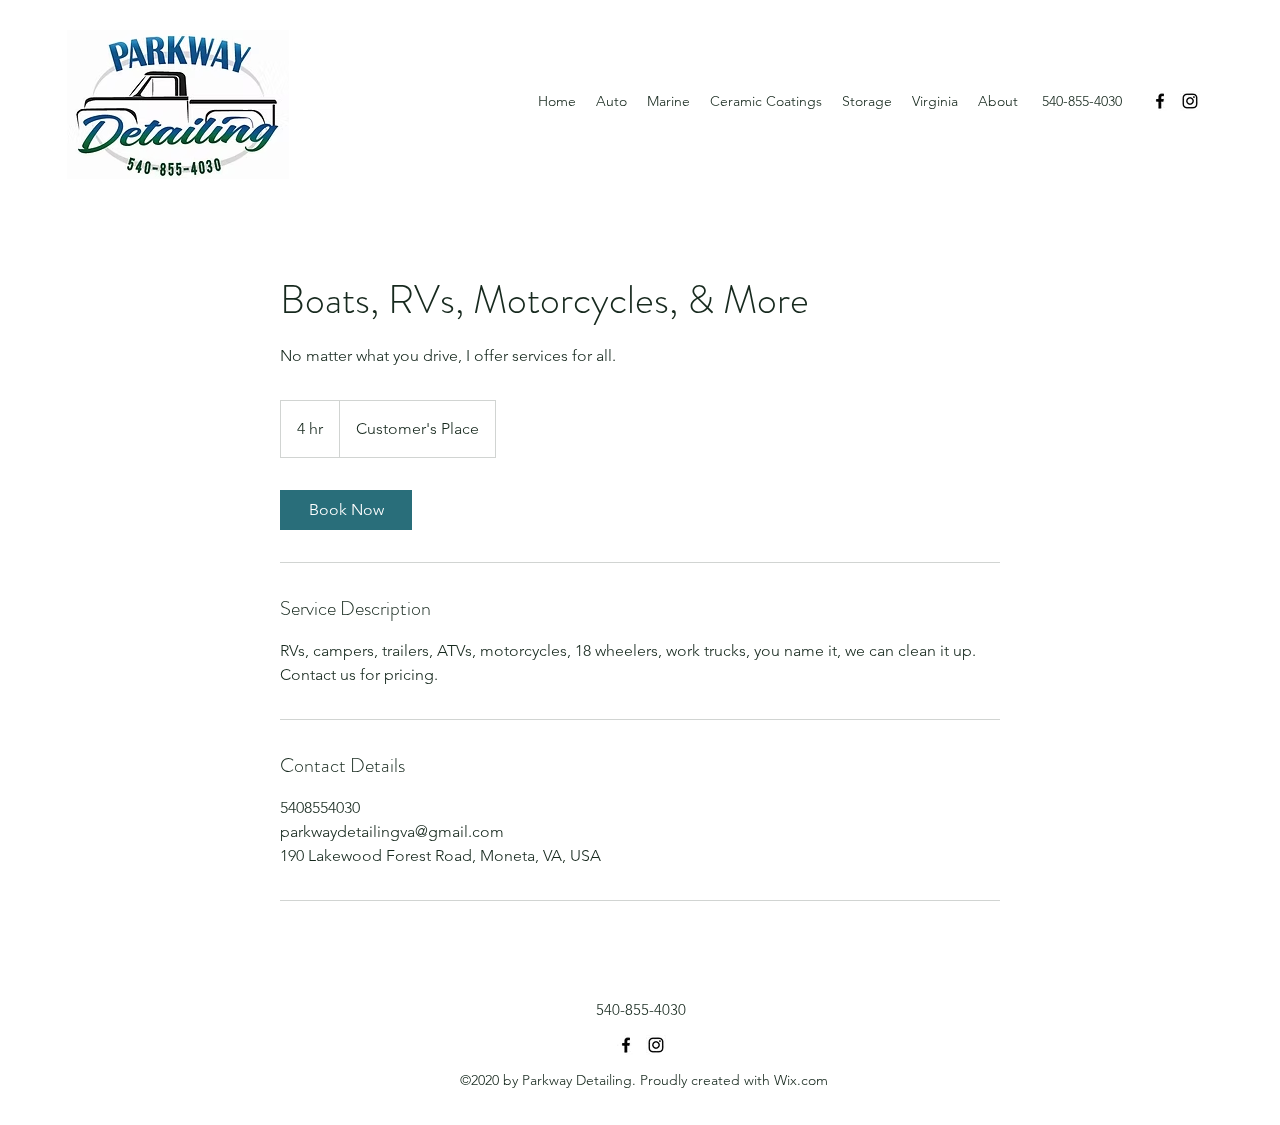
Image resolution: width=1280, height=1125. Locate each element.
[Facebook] (1160, 101)
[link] (346, 510)
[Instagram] (1190, 101)
